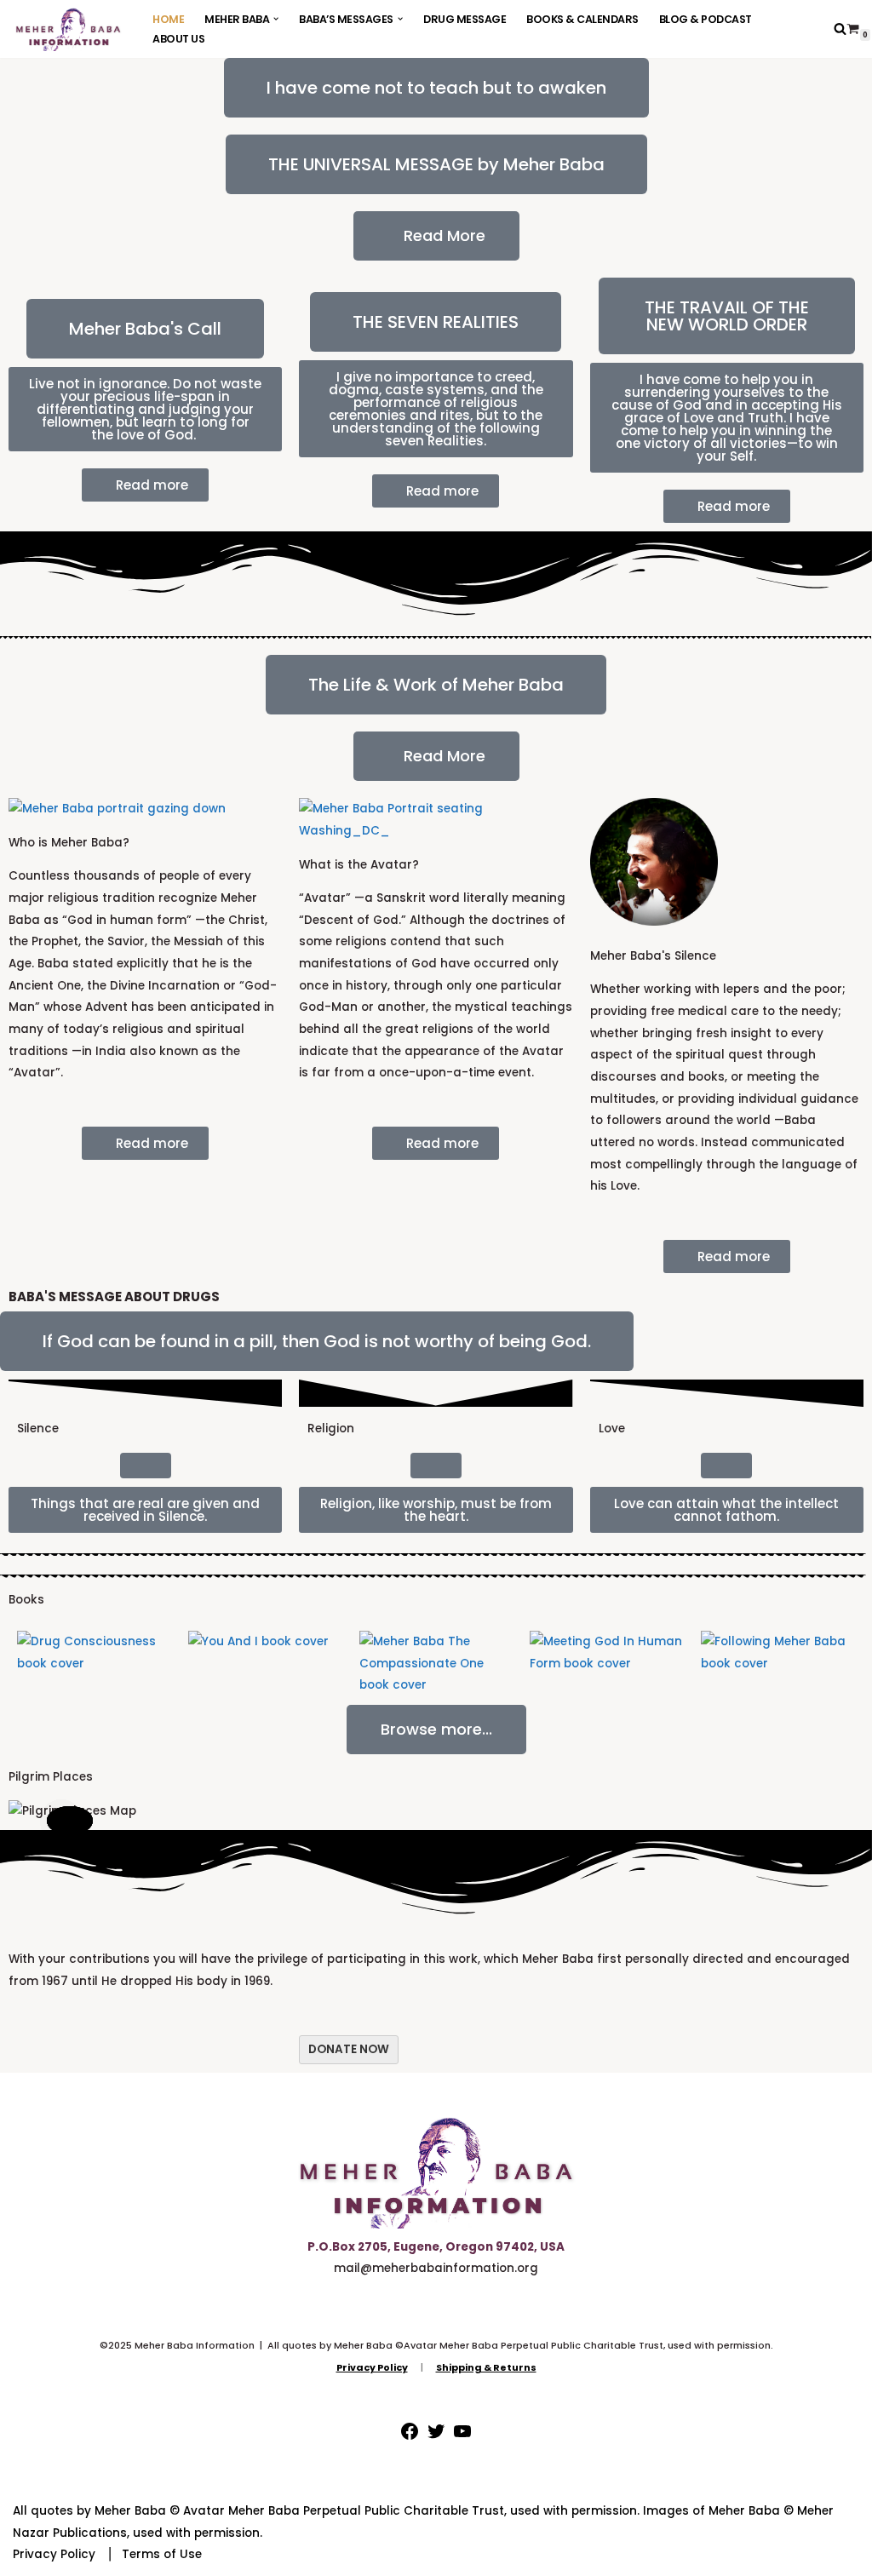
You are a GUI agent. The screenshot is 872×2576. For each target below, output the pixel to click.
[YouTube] (462, 2438)
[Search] (840, 29)
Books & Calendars (582, 19)
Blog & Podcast (706, 19)
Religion (331, 1429)
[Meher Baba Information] (68, 29)
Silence (38, 1429)
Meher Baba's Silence (653, 956)
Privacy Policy (54, 2554)
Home (168, 19)
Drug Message (465, 19)
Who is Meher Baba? (69, 843)
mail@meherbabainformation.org (436, 2268)
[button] (276, 19)
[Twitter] (436, 2438)
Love (612, 1429)
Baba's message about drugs (114, 1297)
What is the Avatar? (359, 865)
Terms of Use (162, 2554)
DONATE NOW (349, 2049)
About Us (178, 39)
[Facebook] (410, 2438)
